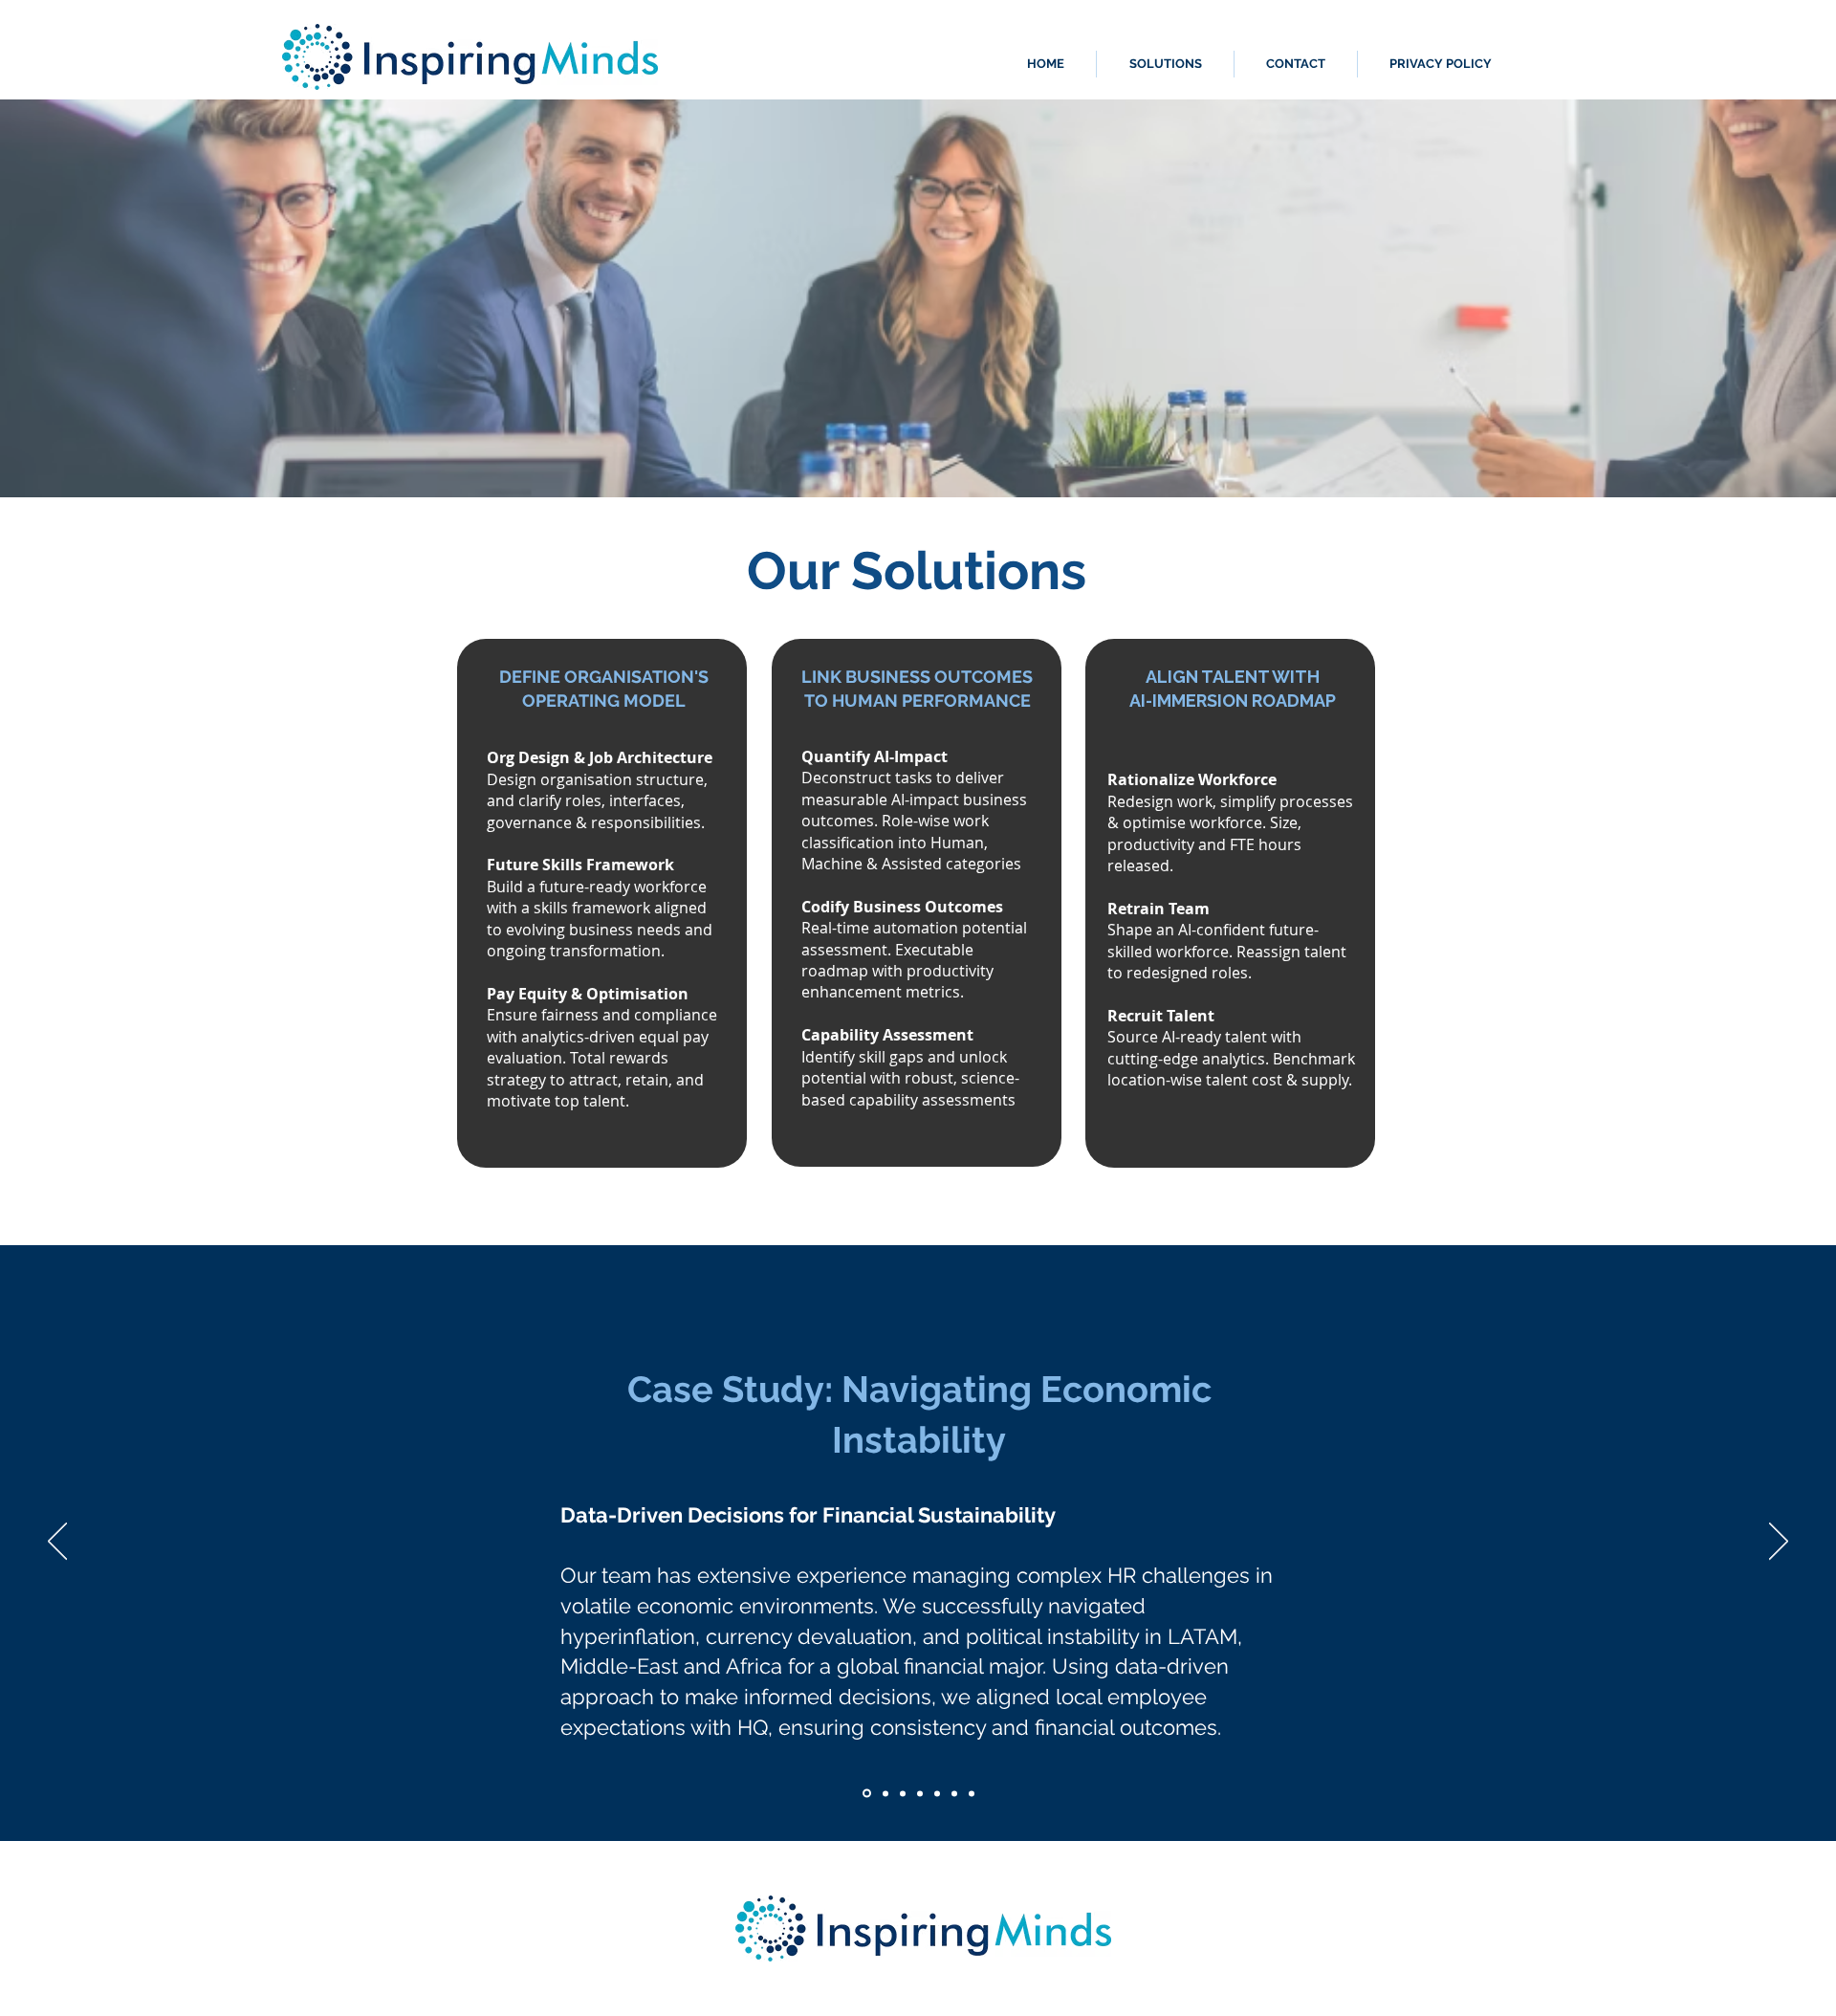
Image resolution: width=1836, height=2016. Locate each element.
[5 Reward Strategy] (937, 1793)
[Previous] (57, 1543)
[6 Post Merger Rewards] (954, 1793)
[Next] (1779, 1543)
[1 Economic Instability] (865, 1793)
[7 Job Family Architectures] (972, 1793)
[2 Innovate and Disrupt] (884, 1794)
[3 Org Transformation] (903, 1793)
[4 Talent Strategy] (920, 1793)
